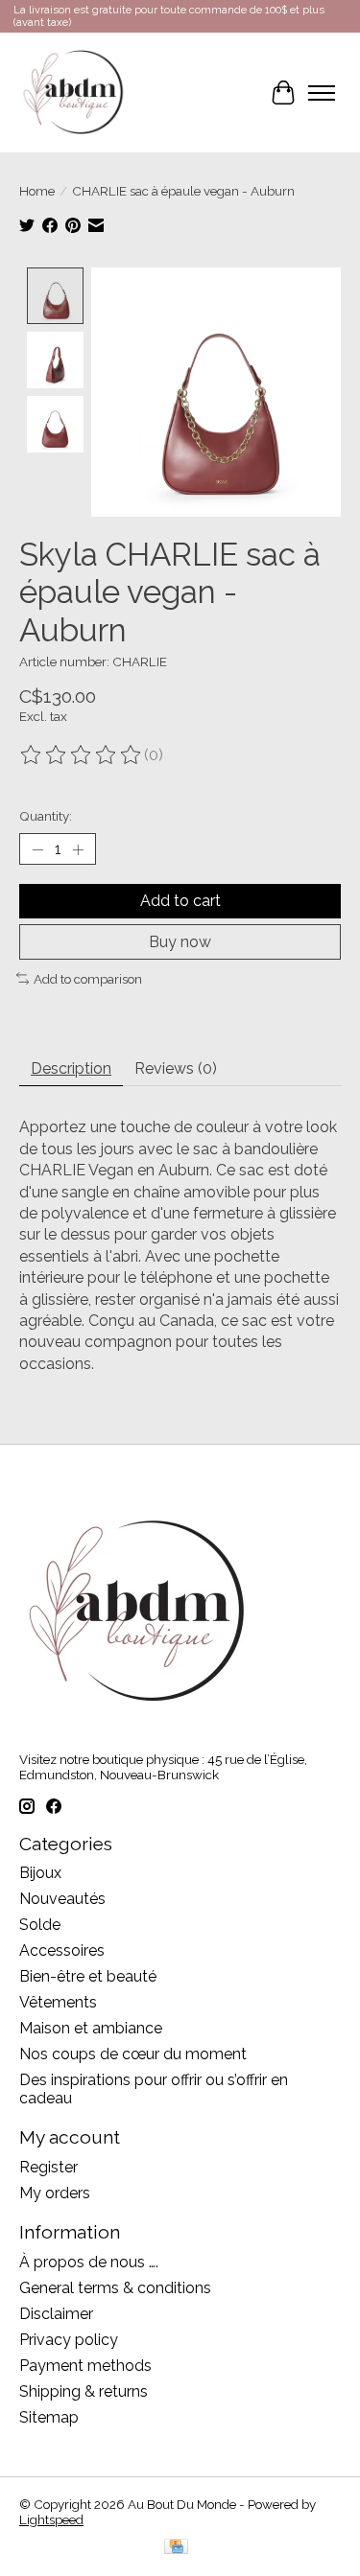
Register (48, 2167)
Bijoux (40, 1873)
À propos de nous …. (89, 2262)
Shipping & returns (84, 2391)
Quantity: (46, 816)
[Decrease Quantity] (37, 849)
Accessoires (62, 1950)
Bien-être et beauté (88, 1976)
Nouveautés (62, 1899)
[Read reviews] (82, 755)
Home (37, 191)
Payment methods (85, 2366)
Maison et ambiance (91, 2028)
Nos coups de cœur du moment (133, 2054)
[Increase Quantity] (78, 849)
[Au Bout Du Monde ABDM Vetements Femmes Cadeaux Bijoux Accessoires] (73, 93)
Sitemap (49, 2417)
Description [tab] (71, 1068)
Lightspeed (51, 2519)
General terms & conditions (115, 2288)
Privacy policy (69, 2340)
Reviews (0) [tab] (176, 1068)
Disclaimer (56, 2314)
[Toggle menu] (322, 93)
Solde (40, 1925)
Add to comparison (88, 979)
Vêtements (58, 2002)
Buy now (180, 942)
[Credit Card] (176, 2548)
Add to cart (180, 901)
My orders (55, 2193)
